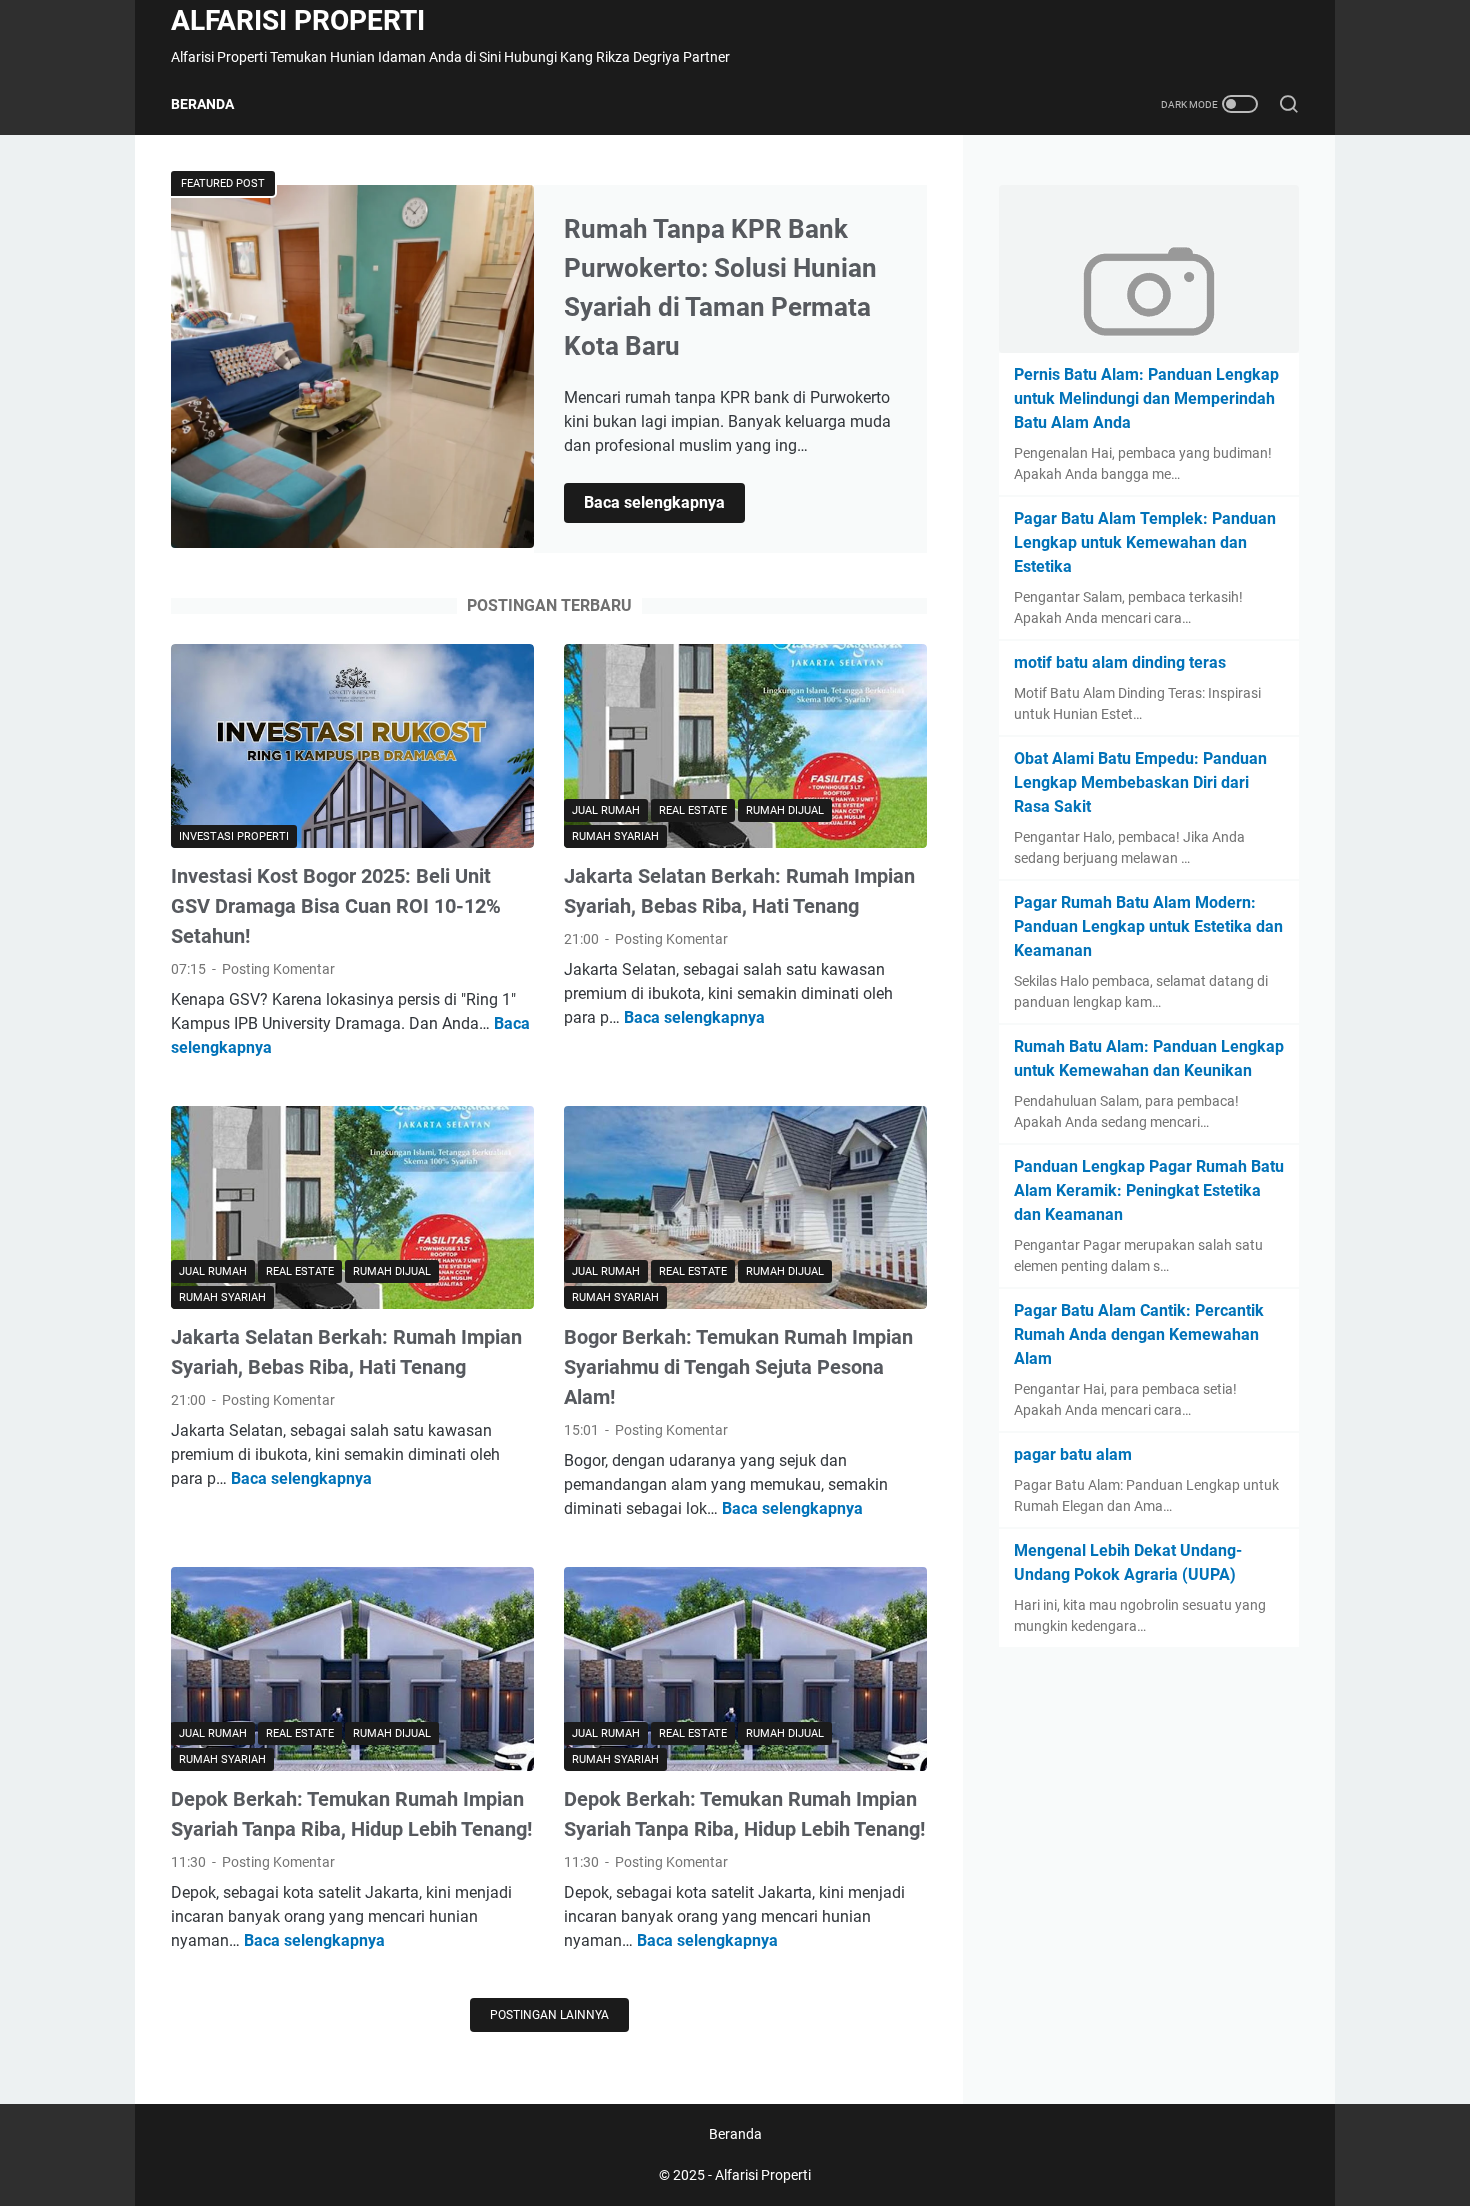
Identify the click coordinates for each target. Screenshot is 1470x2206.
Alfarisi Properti (298, 20)
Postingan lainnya (549, 2015)
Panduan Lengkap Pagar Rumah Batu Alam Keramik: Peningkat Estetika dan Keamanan (1149, 1190)
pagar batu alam (1073, 1454)
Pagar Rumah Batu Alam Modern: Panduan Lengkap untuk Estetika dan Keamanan (1148, 926)
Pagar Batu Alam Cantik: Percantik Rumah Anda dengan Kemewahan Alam (1139, 1334)
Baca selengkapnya (664, 504)
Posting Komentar (278, 969)
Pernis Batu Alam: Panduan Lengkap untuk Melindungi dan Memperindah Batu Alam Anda (1146, 398)
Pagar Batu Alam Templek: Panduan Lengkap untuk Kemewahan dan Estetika (1145, 542)
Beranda (202, 104)
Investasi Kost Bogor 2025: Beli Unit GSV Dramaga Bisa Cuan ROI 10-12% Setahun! (336, 906)
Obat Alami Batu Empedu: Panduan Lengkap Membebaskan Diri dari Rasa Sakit (1140, 782)
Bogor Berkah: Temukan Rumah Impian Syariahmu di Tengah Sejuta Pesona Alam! (738, 1367)
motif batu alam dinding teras (1120, 662)
